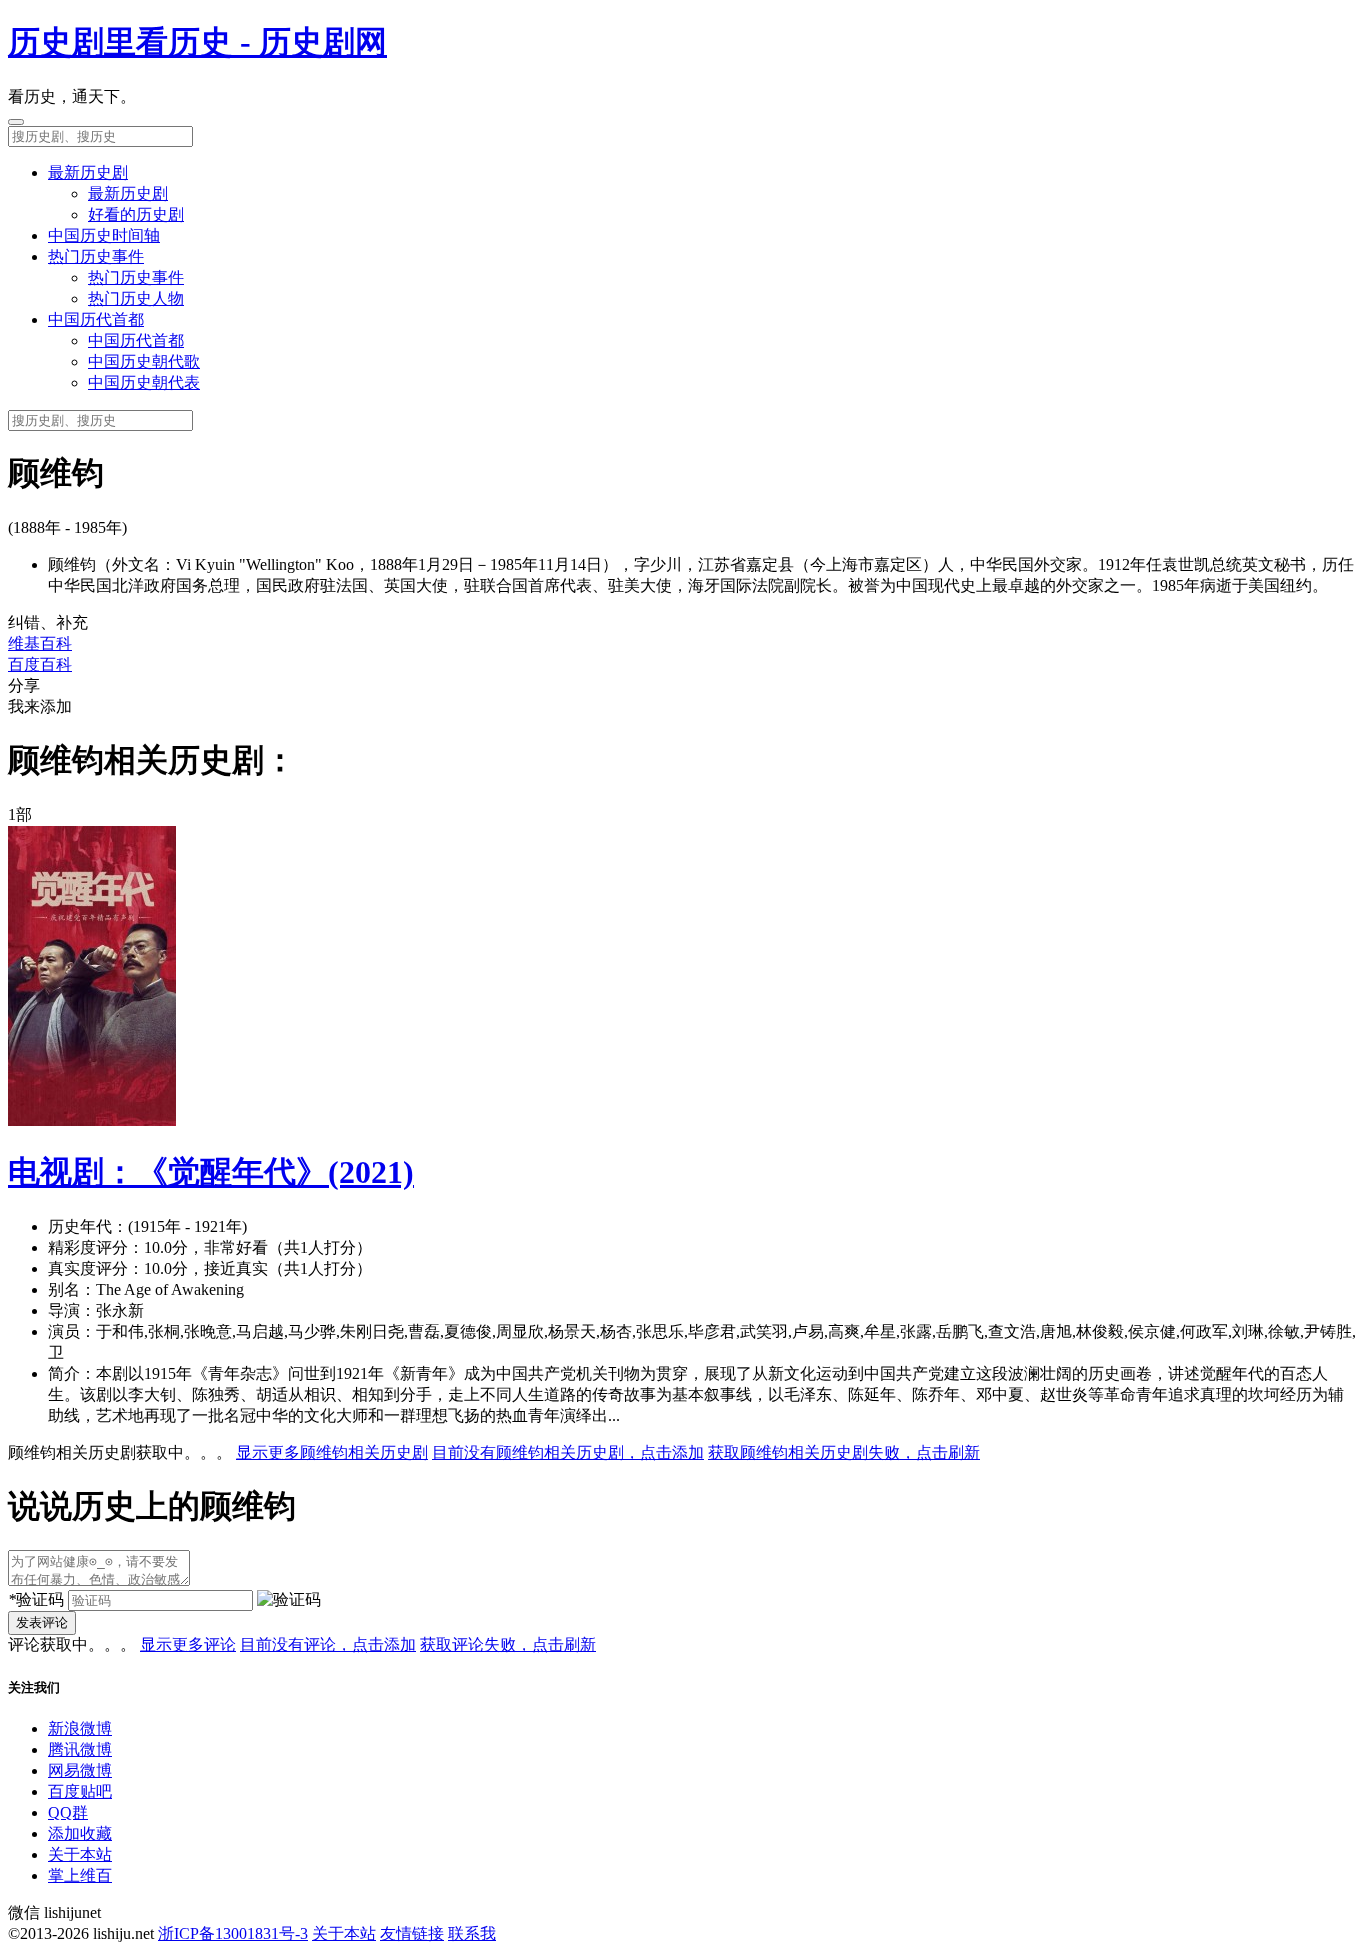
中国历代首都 (96, 319)
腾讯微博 (80, 1749)
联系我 (472, 1933)
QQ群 (68, 1812)
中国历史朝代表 (144, 382)
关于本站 (80, 1854)
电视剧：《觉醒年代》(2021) (211, 1172)
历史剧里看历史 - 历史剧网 (197, 42)
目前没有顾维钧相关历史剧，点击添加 (568, 1452)
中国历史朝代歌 (144, 361)
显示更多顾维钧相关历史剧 (332, 1452)
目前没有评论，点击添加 (328, 1644)
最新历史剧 (88, 172)
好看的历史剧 (136, 214)
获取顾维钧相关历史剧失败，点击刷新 (844, 1452)
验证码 (36, 1599)
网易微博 (80, 1770)
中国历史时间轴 (104, 235)
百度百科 (40, 664)
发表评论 (42, 1622)
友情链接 (412, 1933)
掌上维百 (80, 1875)
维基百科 (40, 643)
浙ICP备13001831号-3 (233, 1933)
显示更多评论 (188, 1644)
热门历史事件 (96, 256)
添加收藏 (80, 1833)
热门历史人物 (136, 298)
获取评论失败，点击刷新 (508, 1644)
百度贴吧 (80, 1791)
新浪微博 (80, 1728)
